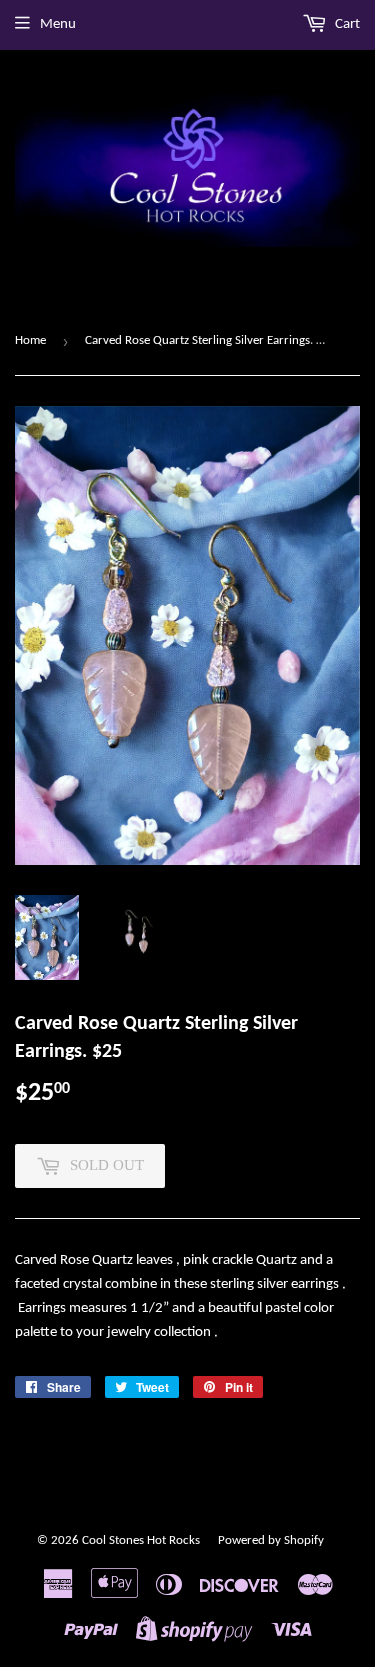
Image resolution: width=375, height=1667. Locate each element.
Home (30, 340)
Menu (58, 24)
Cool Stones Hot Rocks (141, 1540)
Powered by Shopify (271, 1540)
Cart (346, 24)
